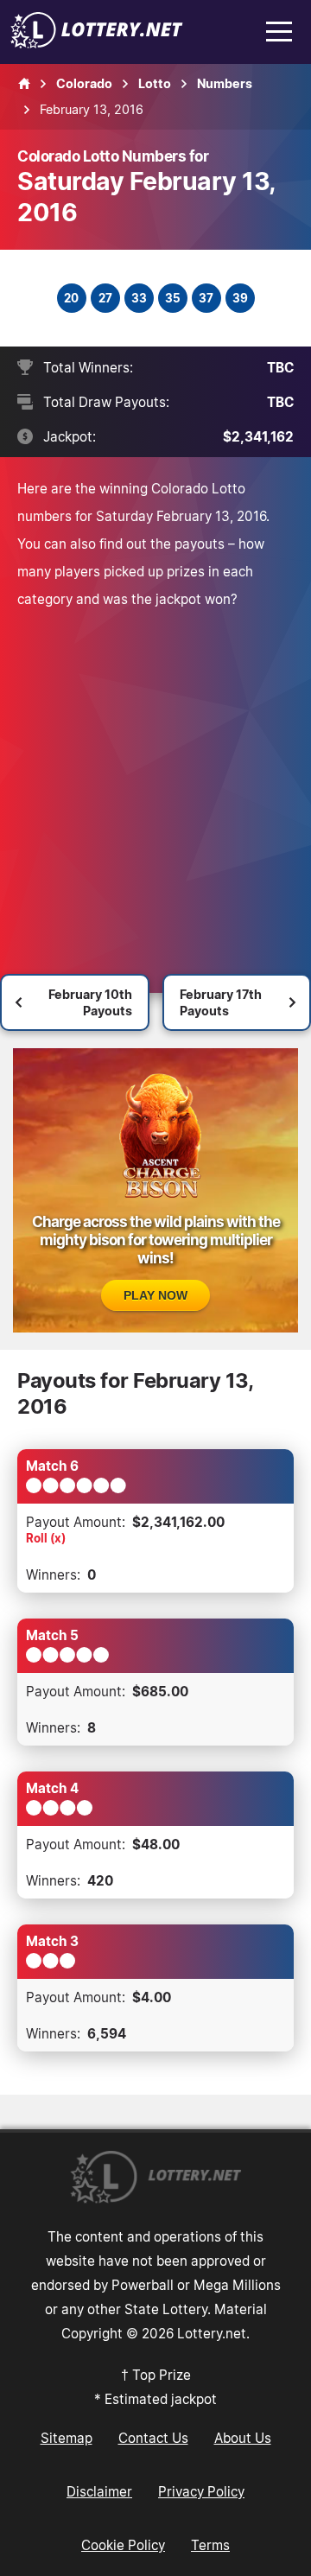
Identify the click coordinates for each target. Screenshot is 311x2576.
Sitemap (67, 2438)
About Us (243, 2438)
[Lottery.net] (97, 43)
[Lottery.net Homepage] (24, 84)
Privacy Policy (201, 2491)
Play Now (155, 1295)
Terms (210, 2545)
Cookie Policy (123, 2545)
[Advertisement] (155, 777)
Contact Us (153, 2438)
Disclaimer (99, 2491)
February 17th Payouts (221, 1002)
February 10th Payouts (90, 1002)
